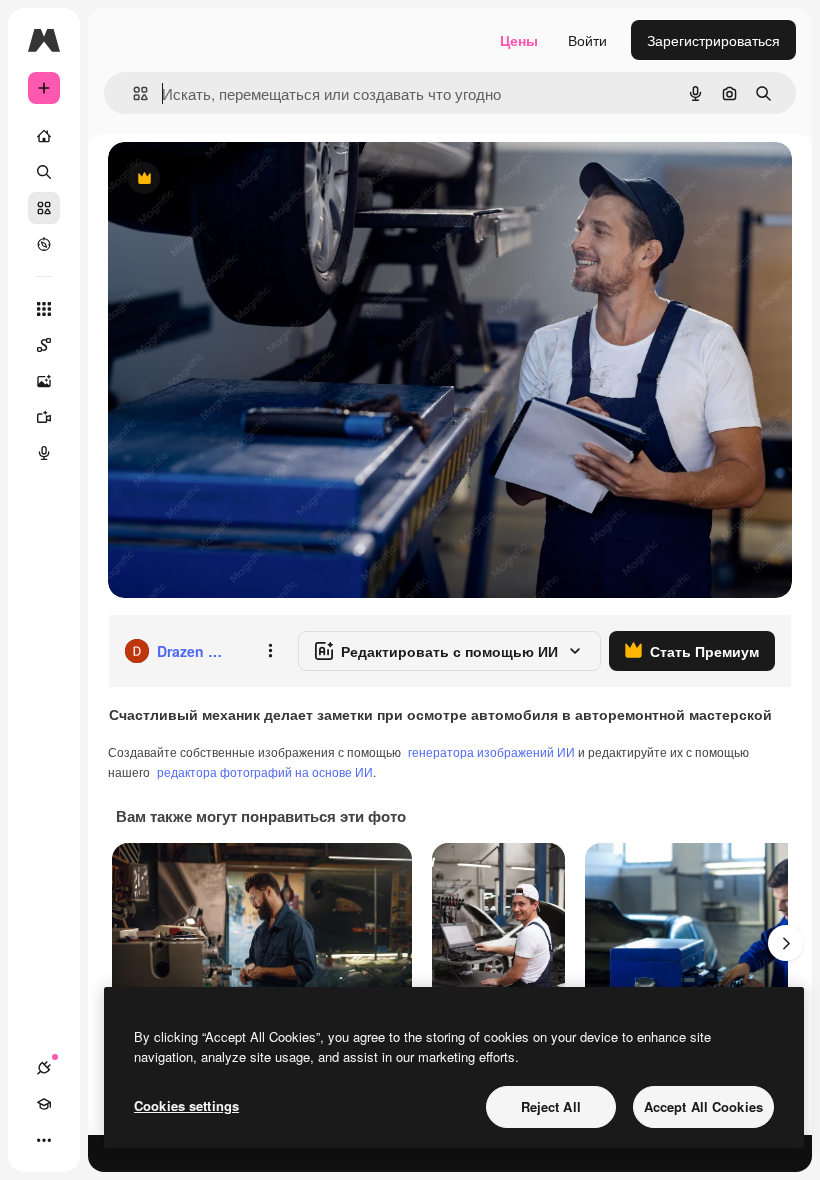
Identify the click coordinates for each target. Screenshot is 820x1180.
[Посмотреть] (44, 244)
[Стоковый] (44, 208)
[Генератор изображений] (44, 381)
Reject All (551, 1106)
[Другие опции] (270, 651)
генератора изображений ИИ (491, 751)
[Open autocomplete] (132, 93)
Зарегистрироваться (713, 40)
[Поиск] (44, 172)
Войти (587, 40)
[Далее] (786, 943)
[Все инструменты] (44, 309)
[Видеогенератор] (44, 417)
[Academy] (44, 1104)
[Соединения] (44, 1068)
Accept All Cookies (703, 1106)
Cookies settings (186, 1105)
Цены (519, 40)
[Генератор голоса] (44, 453)
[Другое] (44, 1140)
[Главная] (44, 136)
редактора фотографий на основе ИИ (265, 771)
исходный (242, 179)
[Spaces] (44, 345)
